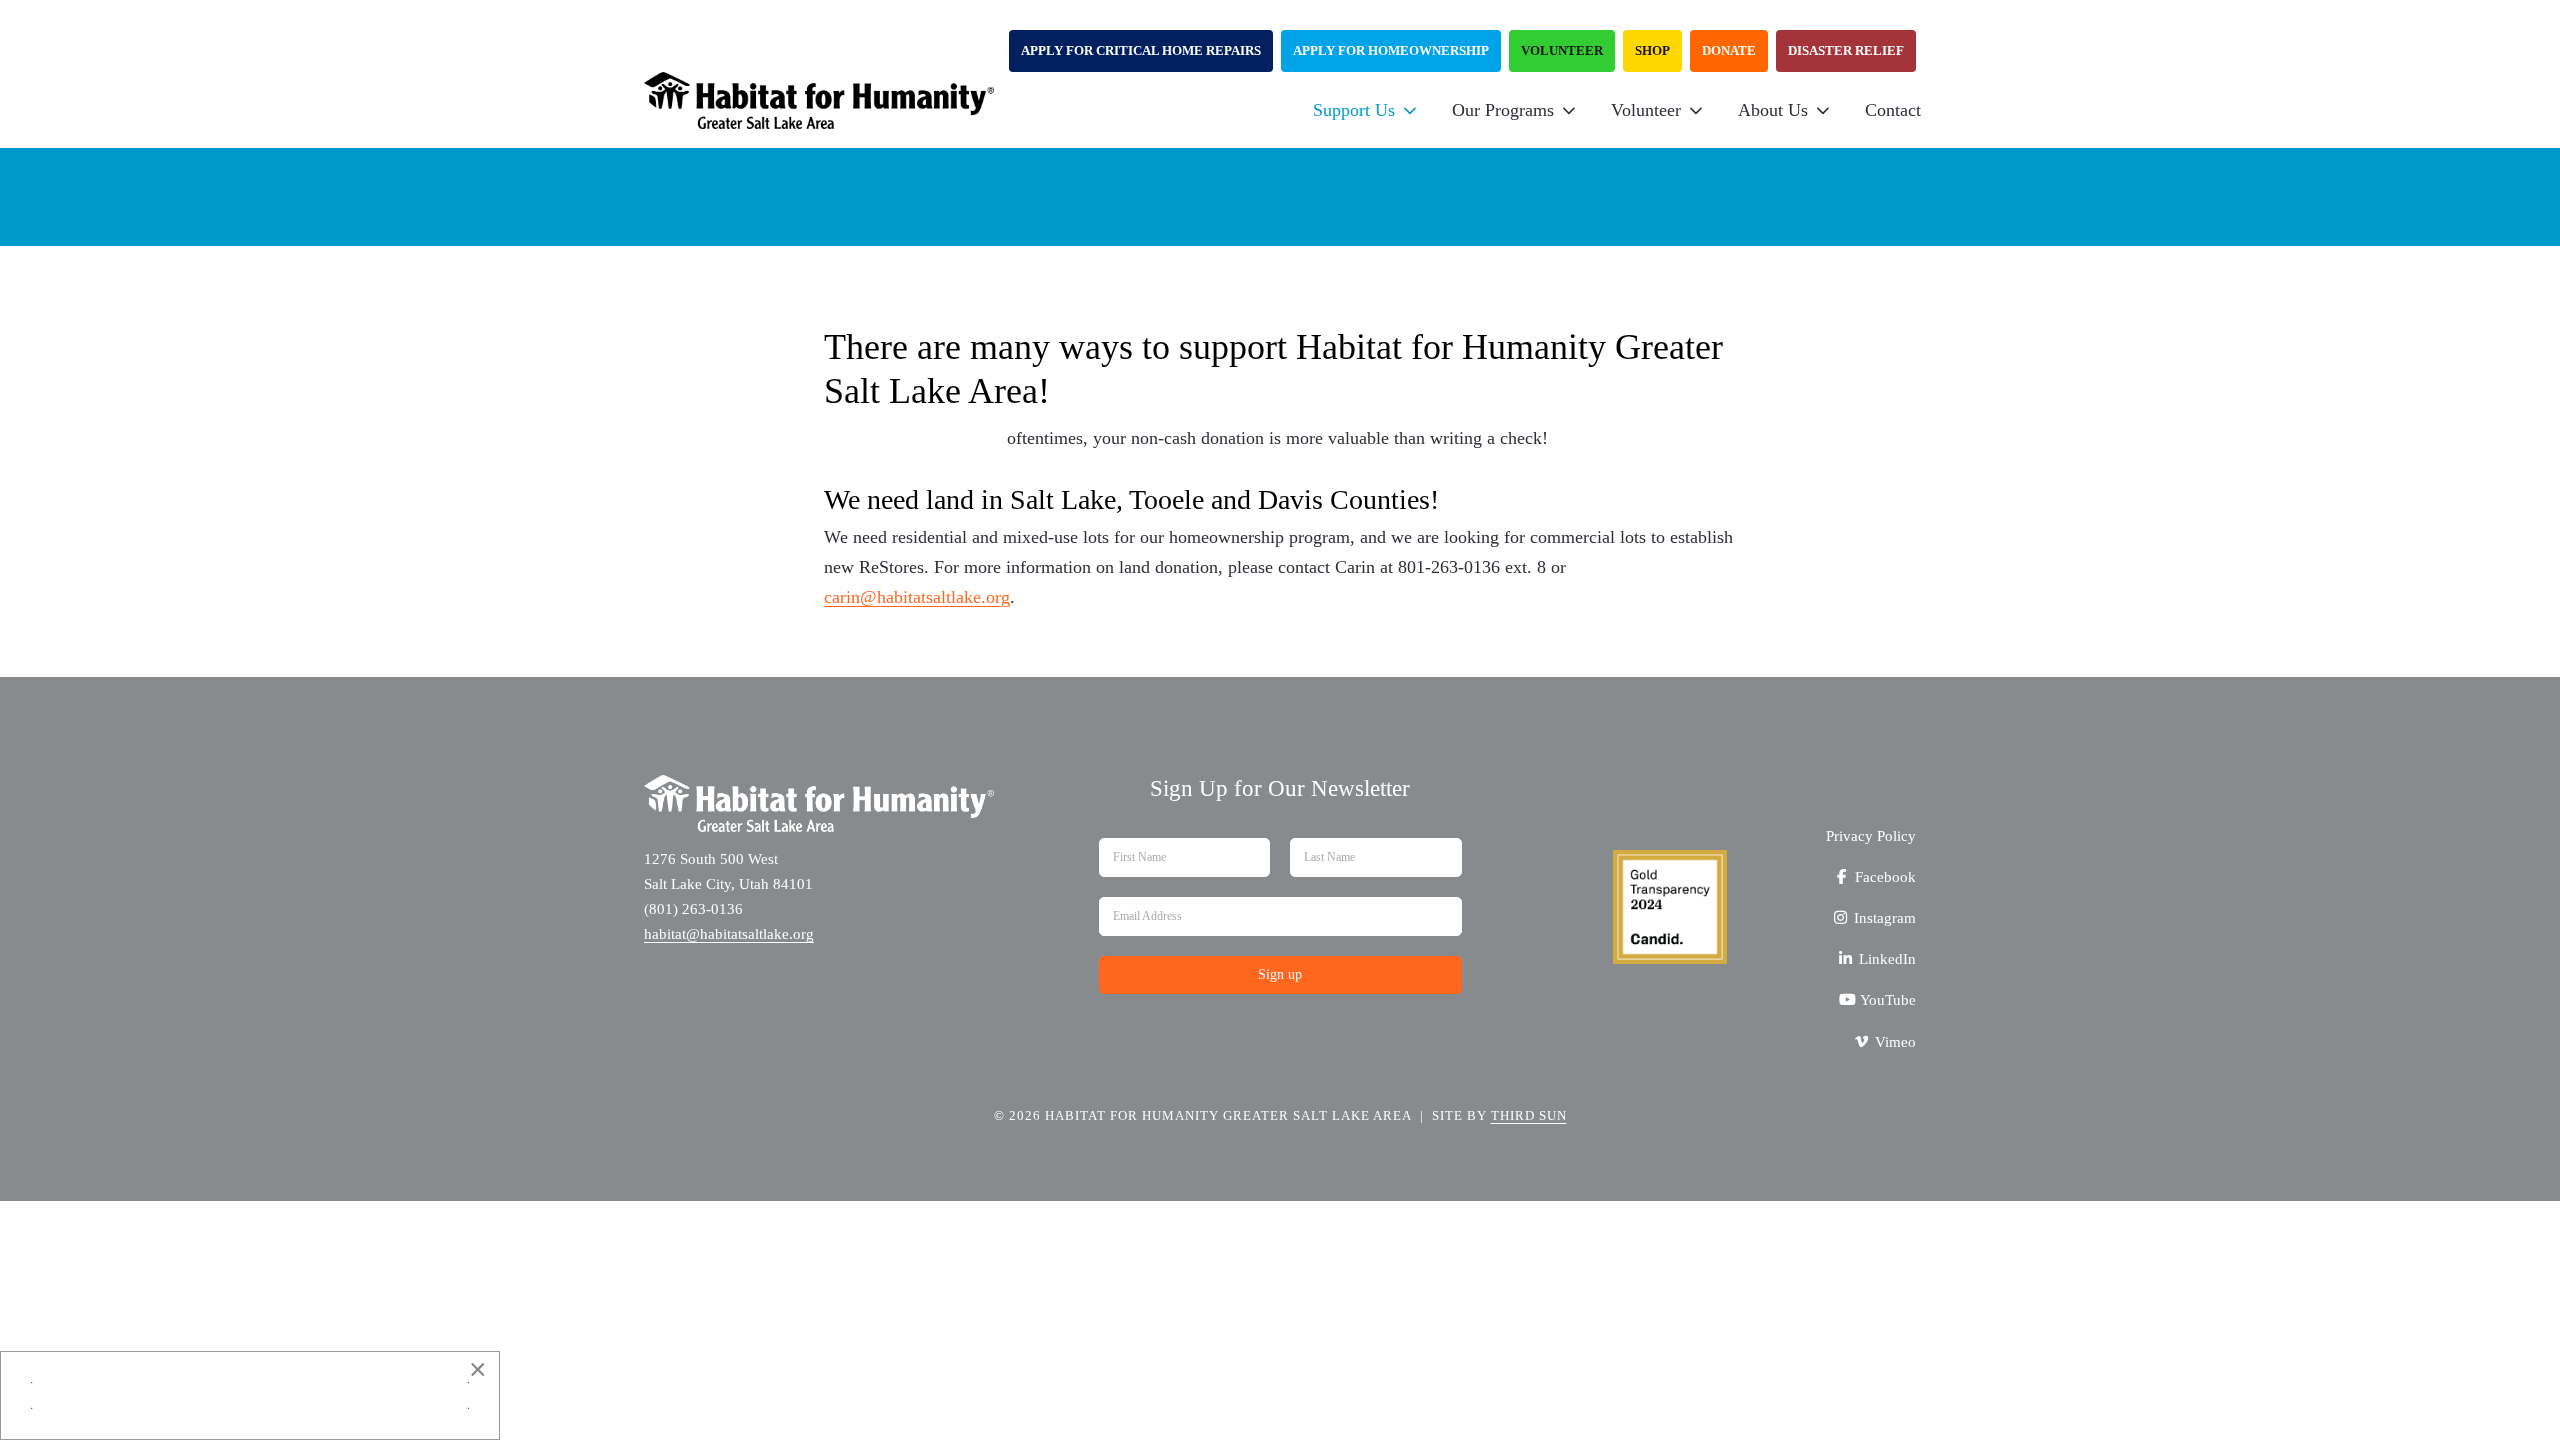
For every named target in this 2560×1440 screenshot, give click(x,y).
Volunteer (1562, 50)
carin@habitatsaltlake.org (917, 597)
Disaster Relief (1846, 50)
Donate (1729, 50)
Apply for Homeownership (1391, 50)
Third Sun (1529, 1115)
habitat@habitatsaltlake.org (729, 934)
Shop (1652, 50)
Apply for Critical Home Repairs (1141, 50)
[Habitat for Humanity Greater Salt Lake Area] (819, 110)
